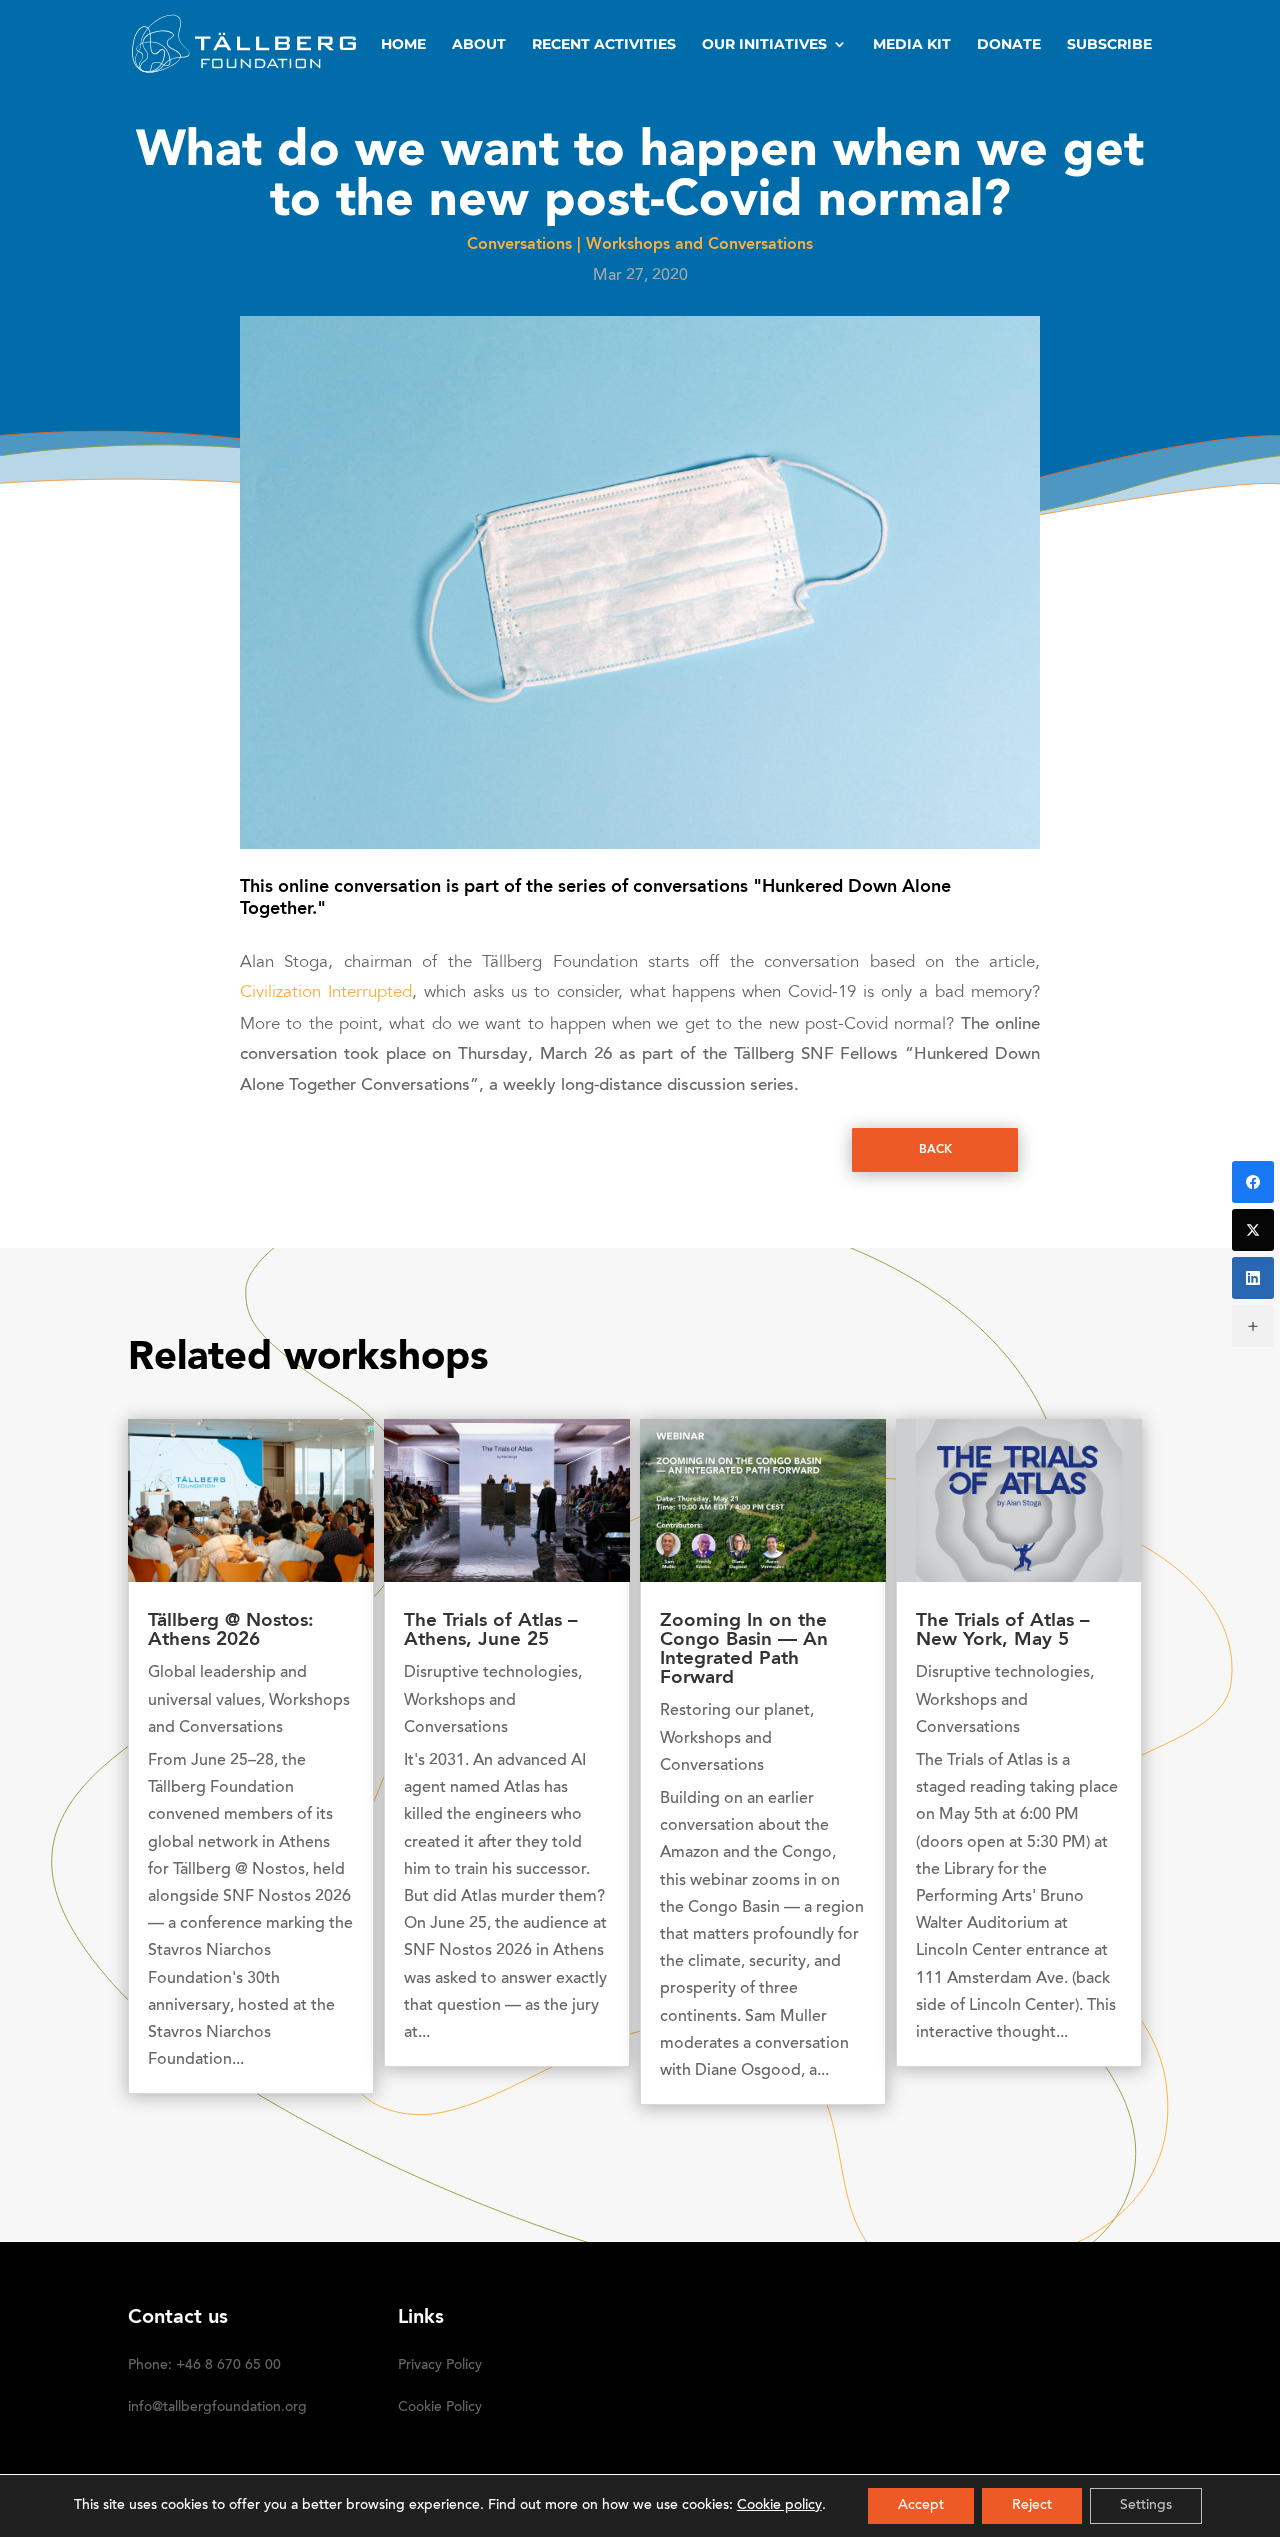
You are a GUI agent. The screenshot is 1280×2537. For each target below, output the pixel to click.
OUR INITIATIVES (764, 45)
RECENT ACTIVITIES (604, 45)
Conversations (519, 245)
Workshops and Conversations (699, 245)
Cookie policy (779, 2506)
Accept (921, 2506)
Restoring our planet (735, 1711)
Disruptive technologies (491, 1673)
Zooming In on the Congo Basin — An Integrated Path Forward (744, 1650)
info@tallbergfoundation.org (217, 2408)
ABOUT (479, 45)
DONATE (1009, 45)
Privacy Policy (440, 2366)
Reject (1032, 2506)
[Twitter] (1253, 1230)
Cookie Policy (440, 2408)
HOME (403, 45)
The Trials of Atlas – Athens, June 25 (491, 1631)
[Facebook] (1253, 1182)
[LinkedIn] (1253, 1278)
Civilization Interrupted (326, 993)
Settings (1146, 2506)
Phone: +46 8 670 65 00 (204, 2366)
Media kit (912, 45)
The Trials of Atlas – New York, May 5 (1003, 1631)
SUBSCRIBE (1109, 45)
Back (935, 1150)
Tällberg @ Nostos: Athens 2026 (231, 1631)
